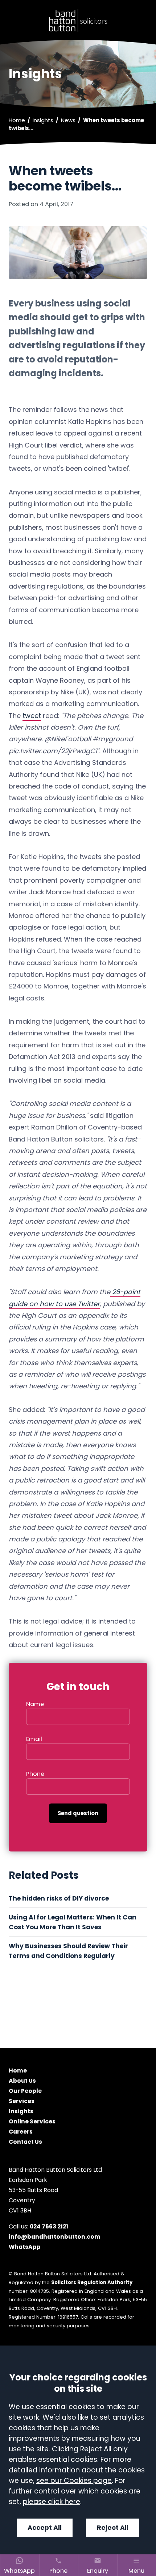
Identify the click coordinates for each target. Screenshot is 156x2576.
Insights (43, 120)
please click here (52, 2502)
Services (22, 2101)
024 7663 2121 (49, 2226)
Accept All (45, 2528)
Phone (35, 1774)
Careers (21, 2132)
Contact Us (25, 2142)
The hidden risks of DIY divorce (59, 1898)
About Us (22, 2081)
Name (35, 1704)
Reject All (113, 2528)
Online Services (32, 2122)
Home (17, 120)
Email (34, 1739)
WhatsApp (25, 2247)
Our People (25, 2091)
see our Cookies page (74, 2481)
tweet (32, 716)
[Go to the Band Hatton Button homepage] (78, 21)
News (68, 120)
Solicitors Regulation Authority (92, 2282)
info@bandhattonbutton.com (55, 2237)
